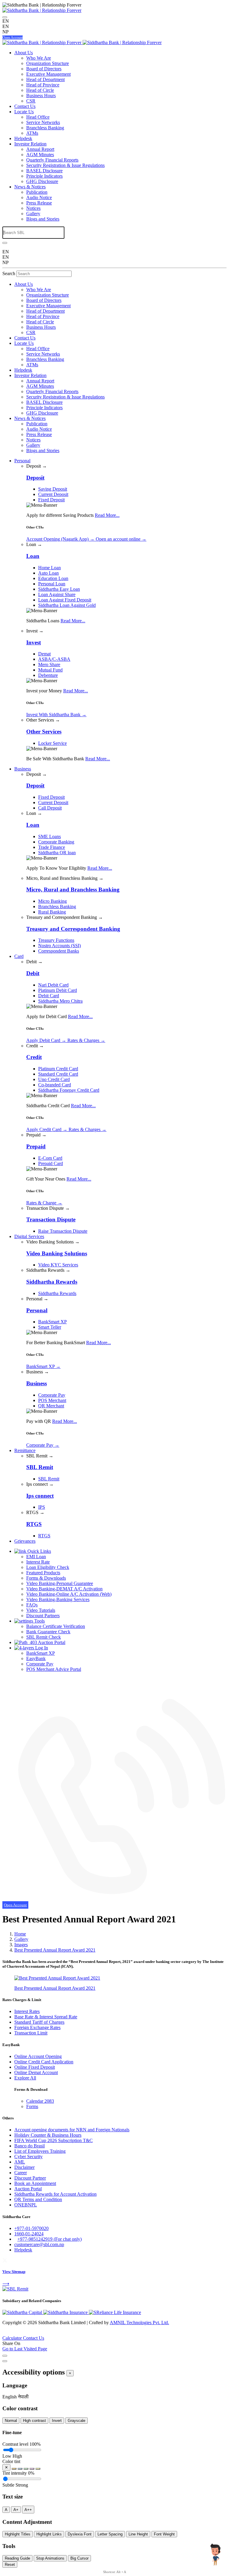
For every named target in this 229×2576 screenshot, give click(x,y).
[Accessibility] (5, 17)
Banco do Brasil (30, 2146)
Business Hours (41, 96)
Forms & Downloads (46, 1578)
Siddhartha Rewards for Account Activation (55, 2194)
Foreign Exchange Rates (37, 2027)
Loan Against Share (57, 594)
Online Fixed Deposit (35, 2067)
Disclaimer (24, 2167)
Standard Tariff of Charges (39, 2022)
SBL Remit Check (44, 1637)
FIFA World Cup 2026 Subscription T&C (54, 2140)
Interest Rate (38, 1562)
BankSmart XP (52, 1322)
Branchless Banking (45, 128)
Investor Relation (30, 144)
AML (20, 2162)
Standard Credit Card (58, 1074)
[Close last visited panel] (5, 2356)
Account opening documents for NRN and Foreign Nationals (72, 2130)
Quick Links (39, 1551)
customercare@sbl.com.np (39, 2244)
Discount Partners (43, 1616)
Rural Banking (52, 912)
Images (21, 1945)
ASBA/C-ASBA (54, 659)
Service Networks (43, 122)
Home (20, 1934)
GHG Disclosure (42, 181)
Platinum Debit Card (58, 990)
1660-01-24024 (29, 2234)
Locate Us (24, 112)
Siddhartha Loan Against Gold (67, 605)
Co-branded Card (55, 1085)
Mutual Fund (50, 670)
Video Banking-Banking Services (58, 1599)
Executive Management (48, 74)
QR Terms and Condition (38, 2199)
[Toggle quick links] (4, 2334)
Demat (44, 654)
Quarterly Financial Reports (52, 160)
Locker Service (52, 743)
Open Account (13, 38)
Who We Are (39, 58)
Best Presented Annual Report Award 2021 (55, 1950)
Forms (32, 2106)
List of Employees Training (40, 2151)
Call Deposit (50, 808)
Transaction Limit (31, 2033)
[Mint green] (26, 2469)
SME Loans (49, 836)
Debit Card (49, 996)
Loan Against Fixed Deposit (65, 600)
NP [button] (6, 32)
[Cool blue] (20, 2469)
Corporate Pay (52, 1395)
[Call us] (114, 1899)
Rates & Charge (44, 1203)
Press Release (39, 203)
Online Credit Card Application (44, 2062)
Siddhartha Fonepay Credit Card (69, 1090)
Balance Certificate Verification (56, 1626)
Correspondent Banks (59, 951)
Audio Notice (39, 197)
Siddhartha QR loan (57, 853)
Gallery (33, 214)
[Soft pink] (32, 2469)
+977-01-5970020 (31, 2228)
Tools (39, 1621)
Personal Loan (52, 584)
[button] (10, 2397)
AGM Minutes (40, 155)
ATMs (32, 133)
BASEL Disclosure (44, 171)
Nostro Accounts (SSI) (59, 946)
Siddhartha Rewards (57, 1293)
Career (21, 2173)
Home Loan (49, 568)
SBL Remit (49, 1479)
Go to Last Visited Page (25, 2349)
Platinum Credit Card (58, 1069)
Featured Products (43, 1573)
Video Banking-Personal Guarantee (60, 1583)
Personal (22, 461)
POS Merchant (52, 1400)
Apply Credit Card (47, 1129)
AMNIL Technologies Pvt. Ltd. (139, 2323)
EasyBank (36, 1658)
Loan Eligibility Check (48, 1567)
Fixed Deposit (51, 500)
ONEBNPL (26, 2205)
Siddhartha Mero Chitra (60, 1001)
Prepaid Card (51, 1163)
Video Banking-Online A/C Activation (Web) (69, 1594)
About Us (24, 53)
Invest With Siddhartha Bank (56, 715)
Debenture (48, 675)
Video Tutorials (41, 1610)
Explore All (25, 2078)
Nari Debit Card (53, 985)
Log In (41, 1648)
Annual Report (40, 149)
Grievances (25, 1541)
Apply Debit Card (46, 1040)
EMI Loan (36, 1557)
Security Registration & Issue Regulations (65, 165)
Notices (33, 208)
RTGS (44, 1536)
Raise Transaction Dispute (63, 1231)
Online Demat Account (36, 2072)
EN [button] (6, 26)
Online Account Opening (38, 2056)
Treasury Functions (56, 940)
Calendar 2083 (40, 2101)
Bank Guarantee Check (48, 1632)
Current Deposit (53, 494)
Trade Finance (52, 847)
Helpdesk (23, 138)
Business (23, 769)
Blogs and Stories (43, 219)
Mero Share (49, 664)
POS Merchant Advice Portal (54, 1669)
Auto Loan (48, 573)
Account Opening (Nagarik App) (60, 539)
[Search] (5, 243)
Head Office (38, 117)
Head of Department (45, 79)
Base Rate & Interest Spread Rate (46, 2017)
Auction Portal (51, 1642)
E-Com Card (50, 1158)
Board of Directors (44, 69)
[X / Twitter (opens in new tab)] (5, 2260)
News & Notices (30, 187)
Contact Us (25, 106)
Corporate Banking (56, 842)
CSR (31, 101)
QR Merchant (51, 1406)
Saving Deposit (53, 489)
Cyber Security (28, 2157)
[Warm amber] (14, 2469)
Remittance (25, 1450)
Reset (10, 2565)
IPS (42, 1507)
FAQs (32, 1605)
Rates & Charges (86, 1040)
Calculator (13, 2338)
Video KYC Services (58, 1265)
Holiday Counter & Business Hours (48, 2135)
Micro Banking (52, 901)
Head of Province (43, 85)
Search (9, 273)
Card (19, 956)
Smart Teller (50, 1327)
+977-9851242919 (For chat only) (49, 2239)
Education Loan (53, 578)
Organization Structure (48, 63)
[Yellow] (38, 2469)
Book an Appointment (35, 2183)
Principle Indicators (44, 176)
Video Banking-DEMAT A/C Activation (64, 1589)
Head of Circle (40, 90)
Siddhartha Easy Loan (59, 589)
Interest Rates (27, 2011)
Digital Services (29, 1236)
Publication (37, 192)
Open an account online (121, 539)
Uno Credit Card (54, 1079)
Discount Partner (30, 2178)
